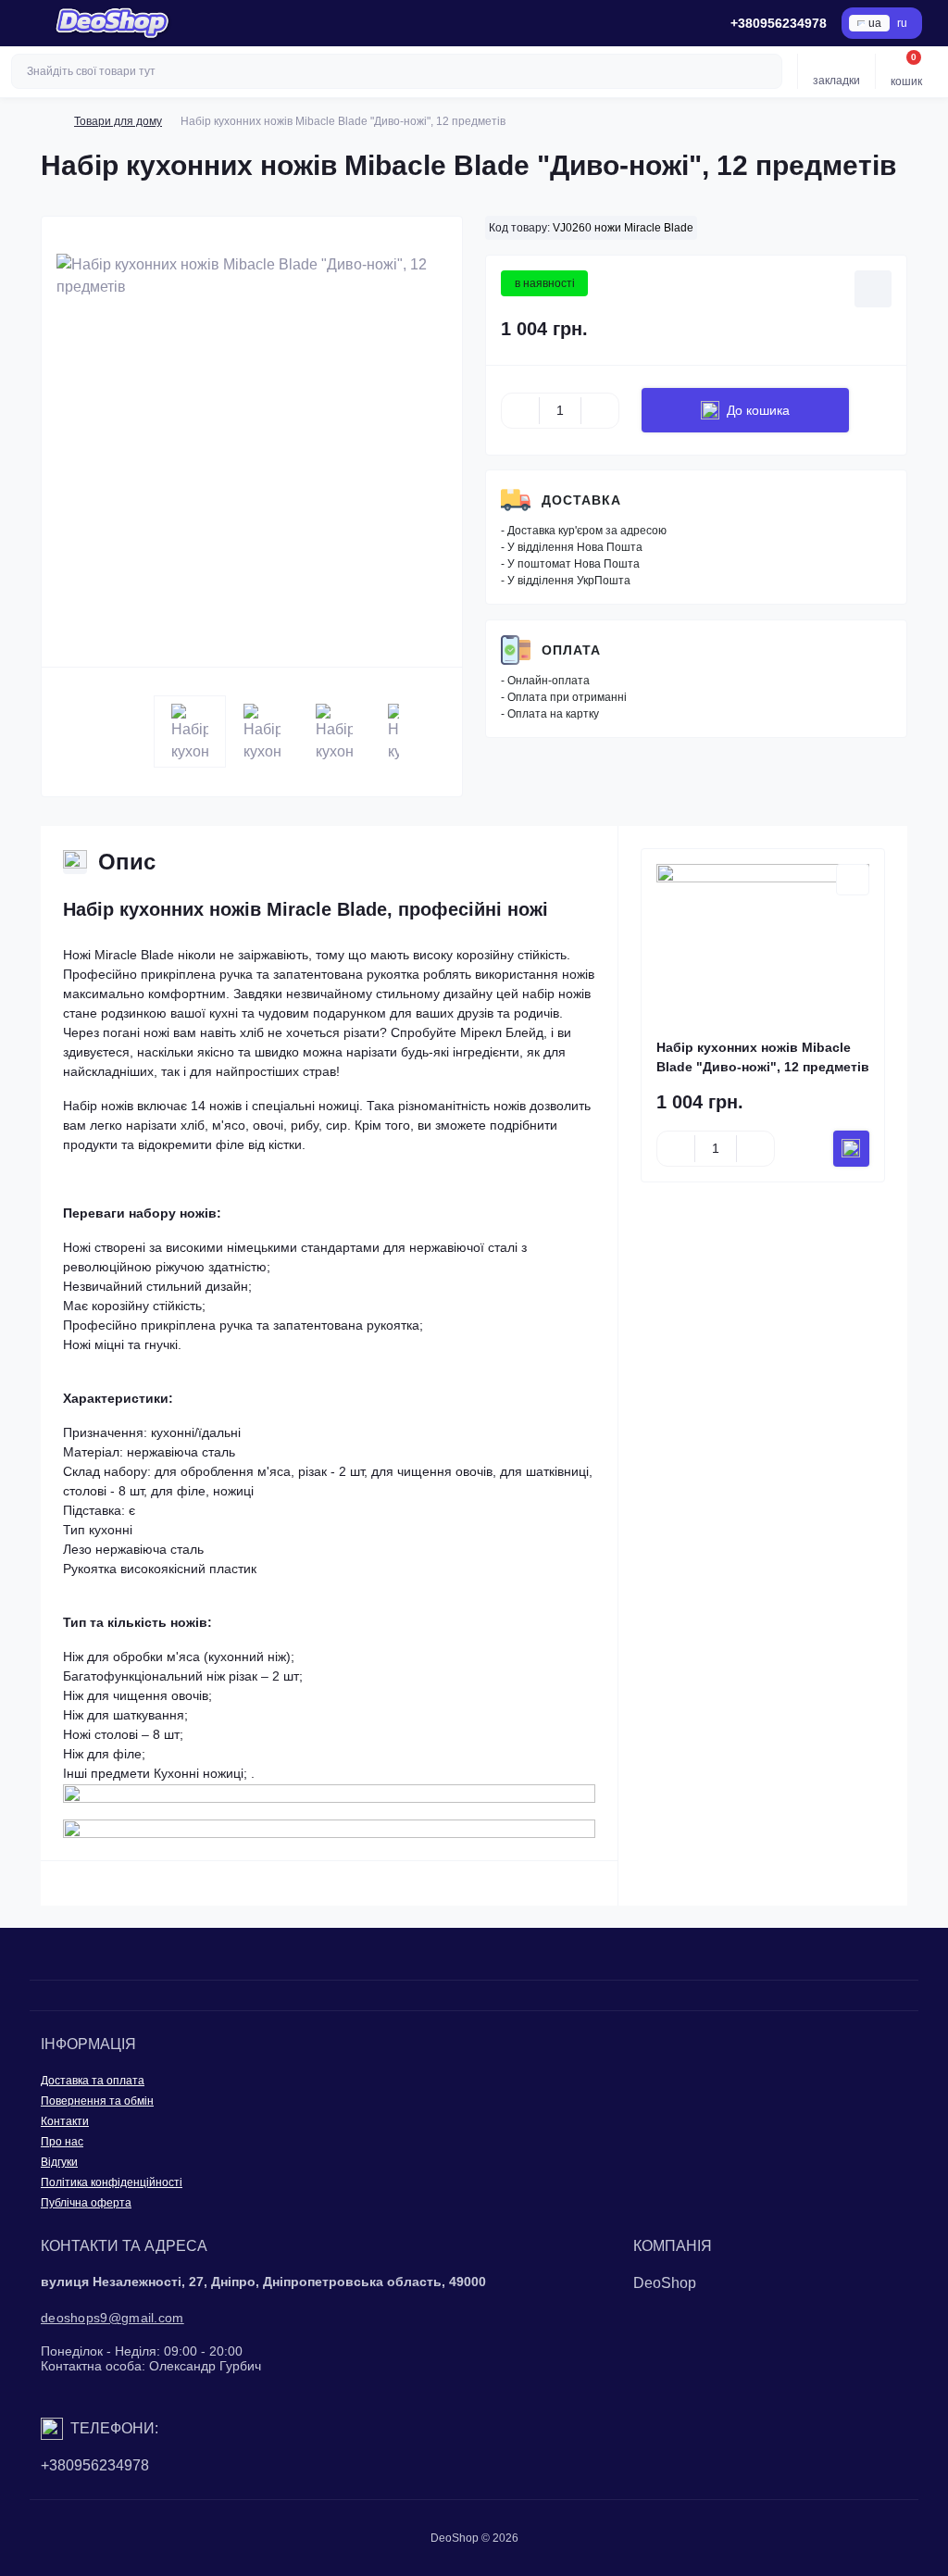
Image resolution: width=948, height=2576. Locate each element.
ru (902, 23)
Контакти (65, 2121)
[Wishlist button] (873, 289)
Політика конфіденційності (112, 2182)
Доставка (581, 500)
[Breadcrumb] (48, 121)
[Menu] (24, 23)
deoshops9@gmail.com (112, 2318)
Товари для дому (118, 121)
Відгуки (59, 2162)
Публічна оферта (86, 2203)
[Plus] (600, 410)
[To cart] (851, 1149)
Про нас (62, 2142)
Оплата (571, 650)
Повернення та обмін (97, 2101)
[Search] (766, 71)
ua (875, 23)
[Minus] (520, 410)
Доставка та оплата (93, 2081)
